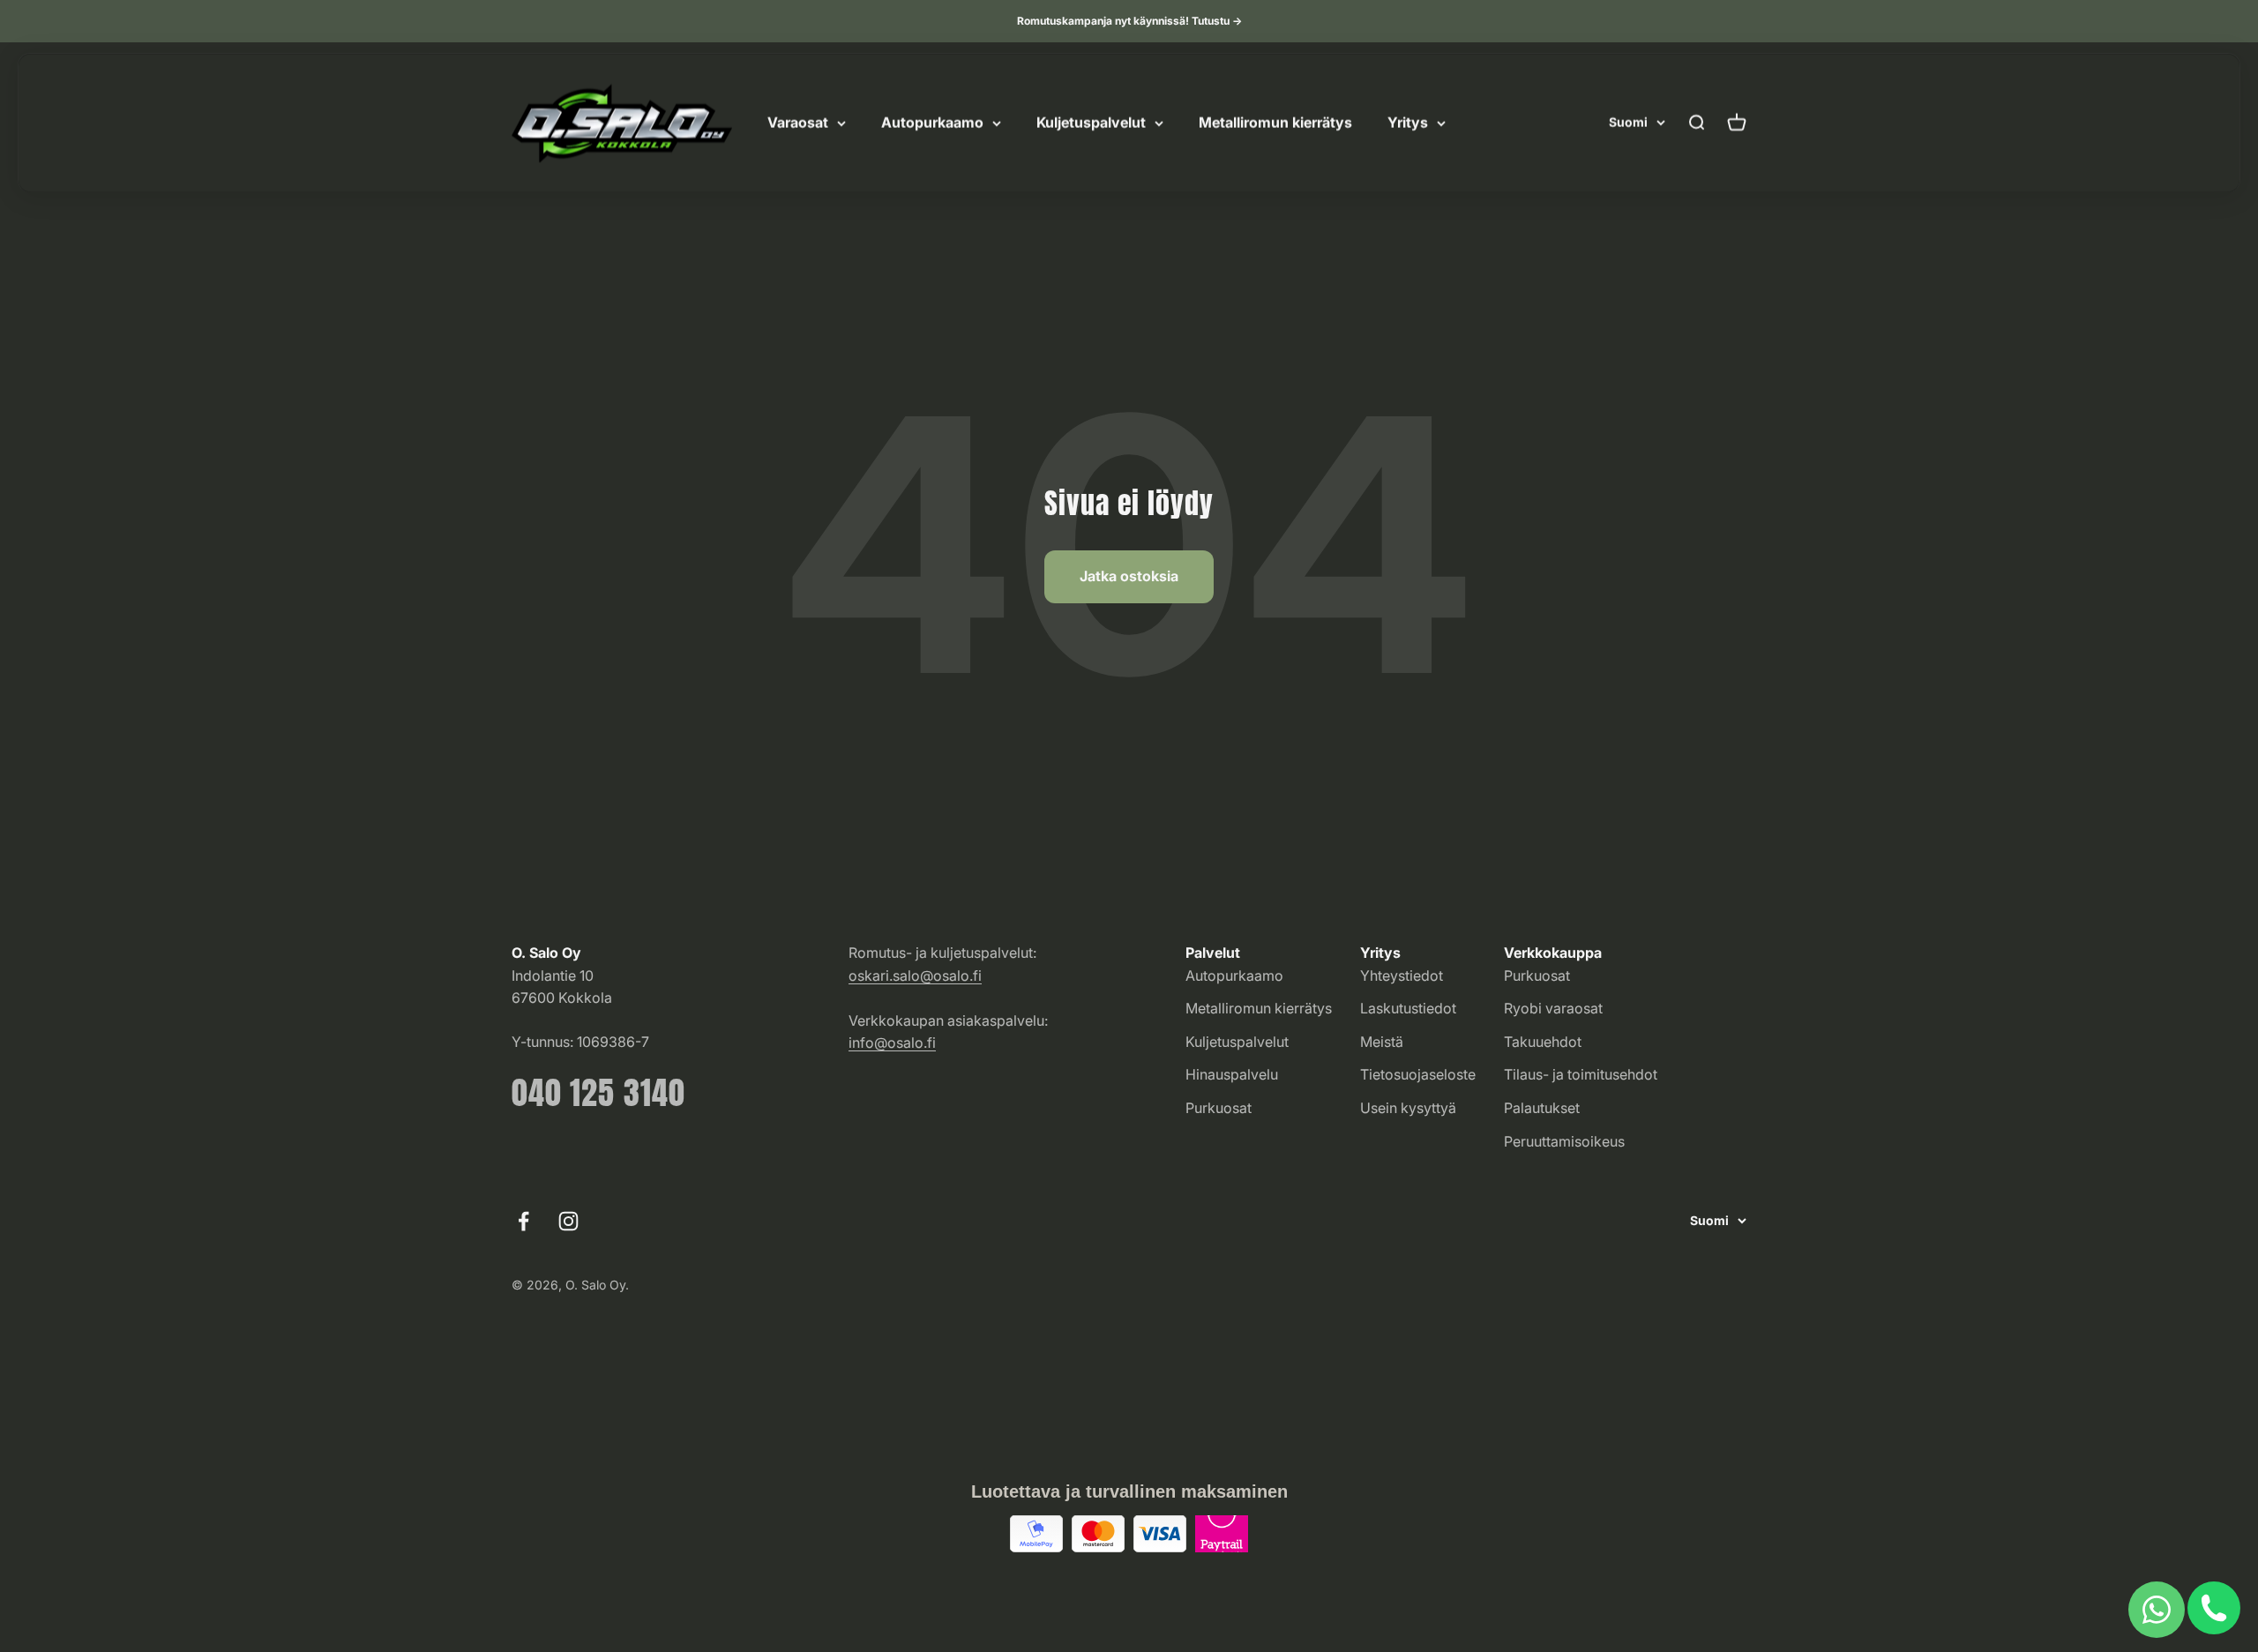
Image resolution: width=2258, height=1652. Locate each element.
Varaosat (798, 123)
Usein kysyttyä (1408, 1108)
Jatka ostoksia (1129, 576)
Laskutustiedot (1408, 1008)
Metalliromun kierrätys (1275, 123)
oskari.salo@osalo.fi (915, 976)
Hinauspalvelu (1232, 1074)
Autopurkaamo (932, 123)
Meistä (1382, 1042)
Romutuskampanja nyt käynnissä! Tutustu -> (1129, 21)
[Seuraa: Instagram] (568, 1221)
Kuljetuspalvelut (1091, 123)
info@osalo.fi (892, 1043)
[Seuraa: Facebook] (523, 1221)
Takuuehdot (1543, 1042)
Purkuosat (1219, 1108)
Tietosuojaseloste (1418, 1074)
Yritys (1408, 123)
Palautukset (1542, 1108)
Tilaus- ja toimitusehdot (1581, 1074)
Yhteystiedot (1402, 976)
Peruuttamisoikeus (1564, 1141)
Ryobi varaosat (1553, 1008)
